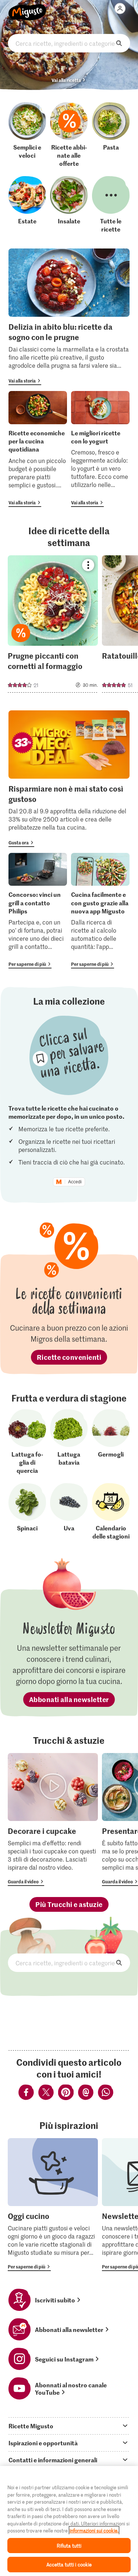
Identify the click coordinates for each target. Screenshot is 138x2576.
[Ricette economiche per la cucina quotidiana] (38, 449)
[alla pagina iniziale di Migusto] (27, 8)
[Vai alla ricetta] (53, 624)
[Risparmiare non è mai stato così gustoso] (69, 779)
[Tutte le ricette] (111, 205)
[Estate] (27, 205)
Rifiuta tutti (69, 2546)
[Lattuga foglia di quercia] (27, 1442)
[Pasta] (111, 135)
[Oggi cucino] (53, 2205)
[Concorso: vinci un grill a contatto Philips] (38, 911)
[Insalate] (69, 205)
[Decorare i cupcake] (53, 1819)
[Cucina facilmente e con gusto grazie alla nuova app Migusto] (100, 911)
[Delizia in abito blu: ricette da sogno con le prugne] (69, 317)
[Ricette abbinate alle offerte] (69, 135)
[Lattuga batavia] (69, 1442)
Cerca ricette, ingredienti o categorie (69, 43)
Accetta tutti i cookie (69, 2564)
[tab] (69, 2426)
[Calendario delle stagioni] (111, 1512)
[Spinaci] (27, 1512)
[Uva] (69, 1512)
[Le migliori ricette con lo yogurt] (100, 449)
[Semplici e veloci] (27, 135)
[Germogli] (111, 1442)
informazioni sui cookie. (94, 2530)
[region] (69, 2521)
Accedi (75, 1182)
